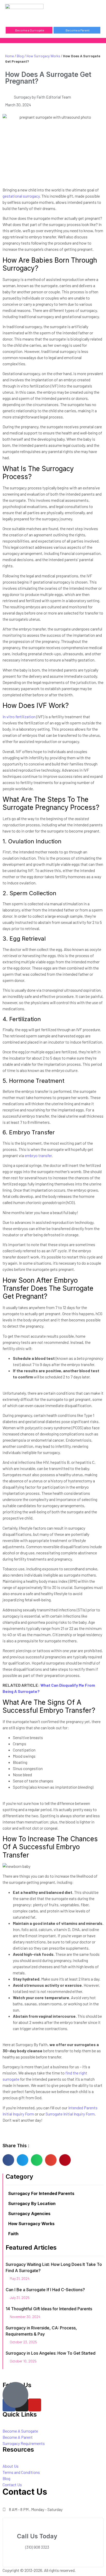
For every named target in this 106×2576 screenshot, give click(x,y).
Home (10, 56)
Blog (20, 56)
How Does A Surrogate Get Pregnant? (48, 78)
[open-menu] (98, 13)
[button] (77, 13)
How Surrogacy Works (43, 56)
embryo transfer (38, 1155)
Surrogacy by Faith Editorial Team (42, 97)
